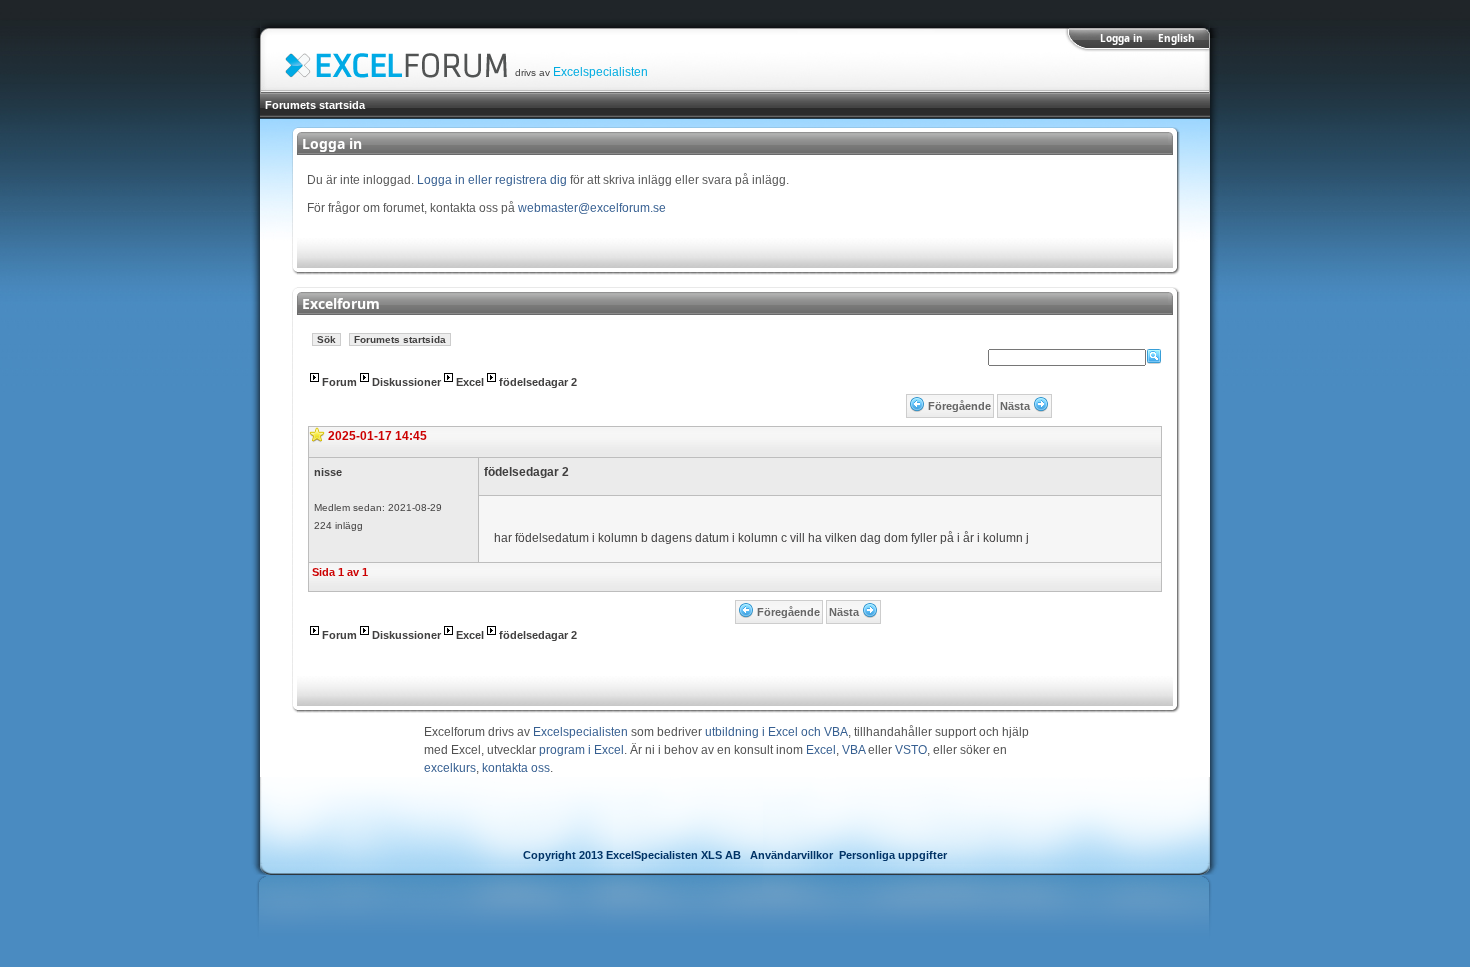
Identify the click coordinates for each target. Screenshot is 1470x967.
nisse (328, 472)
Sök (326, 339)
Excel (470, 382)
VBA (853, 750)
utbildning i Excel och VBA (776, 732)
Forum (339, 382)
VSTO (911, 750)
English (1176, 38)
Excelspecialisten (600, 72)
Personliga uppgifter (893, 855)
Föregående (959, 406)
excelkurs (450, 768)
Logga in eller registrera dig (492, 180)
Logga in (1121, 38)
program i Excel (581, 750)
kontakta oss (516, 768)
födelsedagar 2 (538, 382)
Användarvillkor (791, 855)
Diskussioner (406, 382)
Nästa (1015, 406)
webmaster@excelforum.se (592, 208)
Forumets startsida (315, 105)
